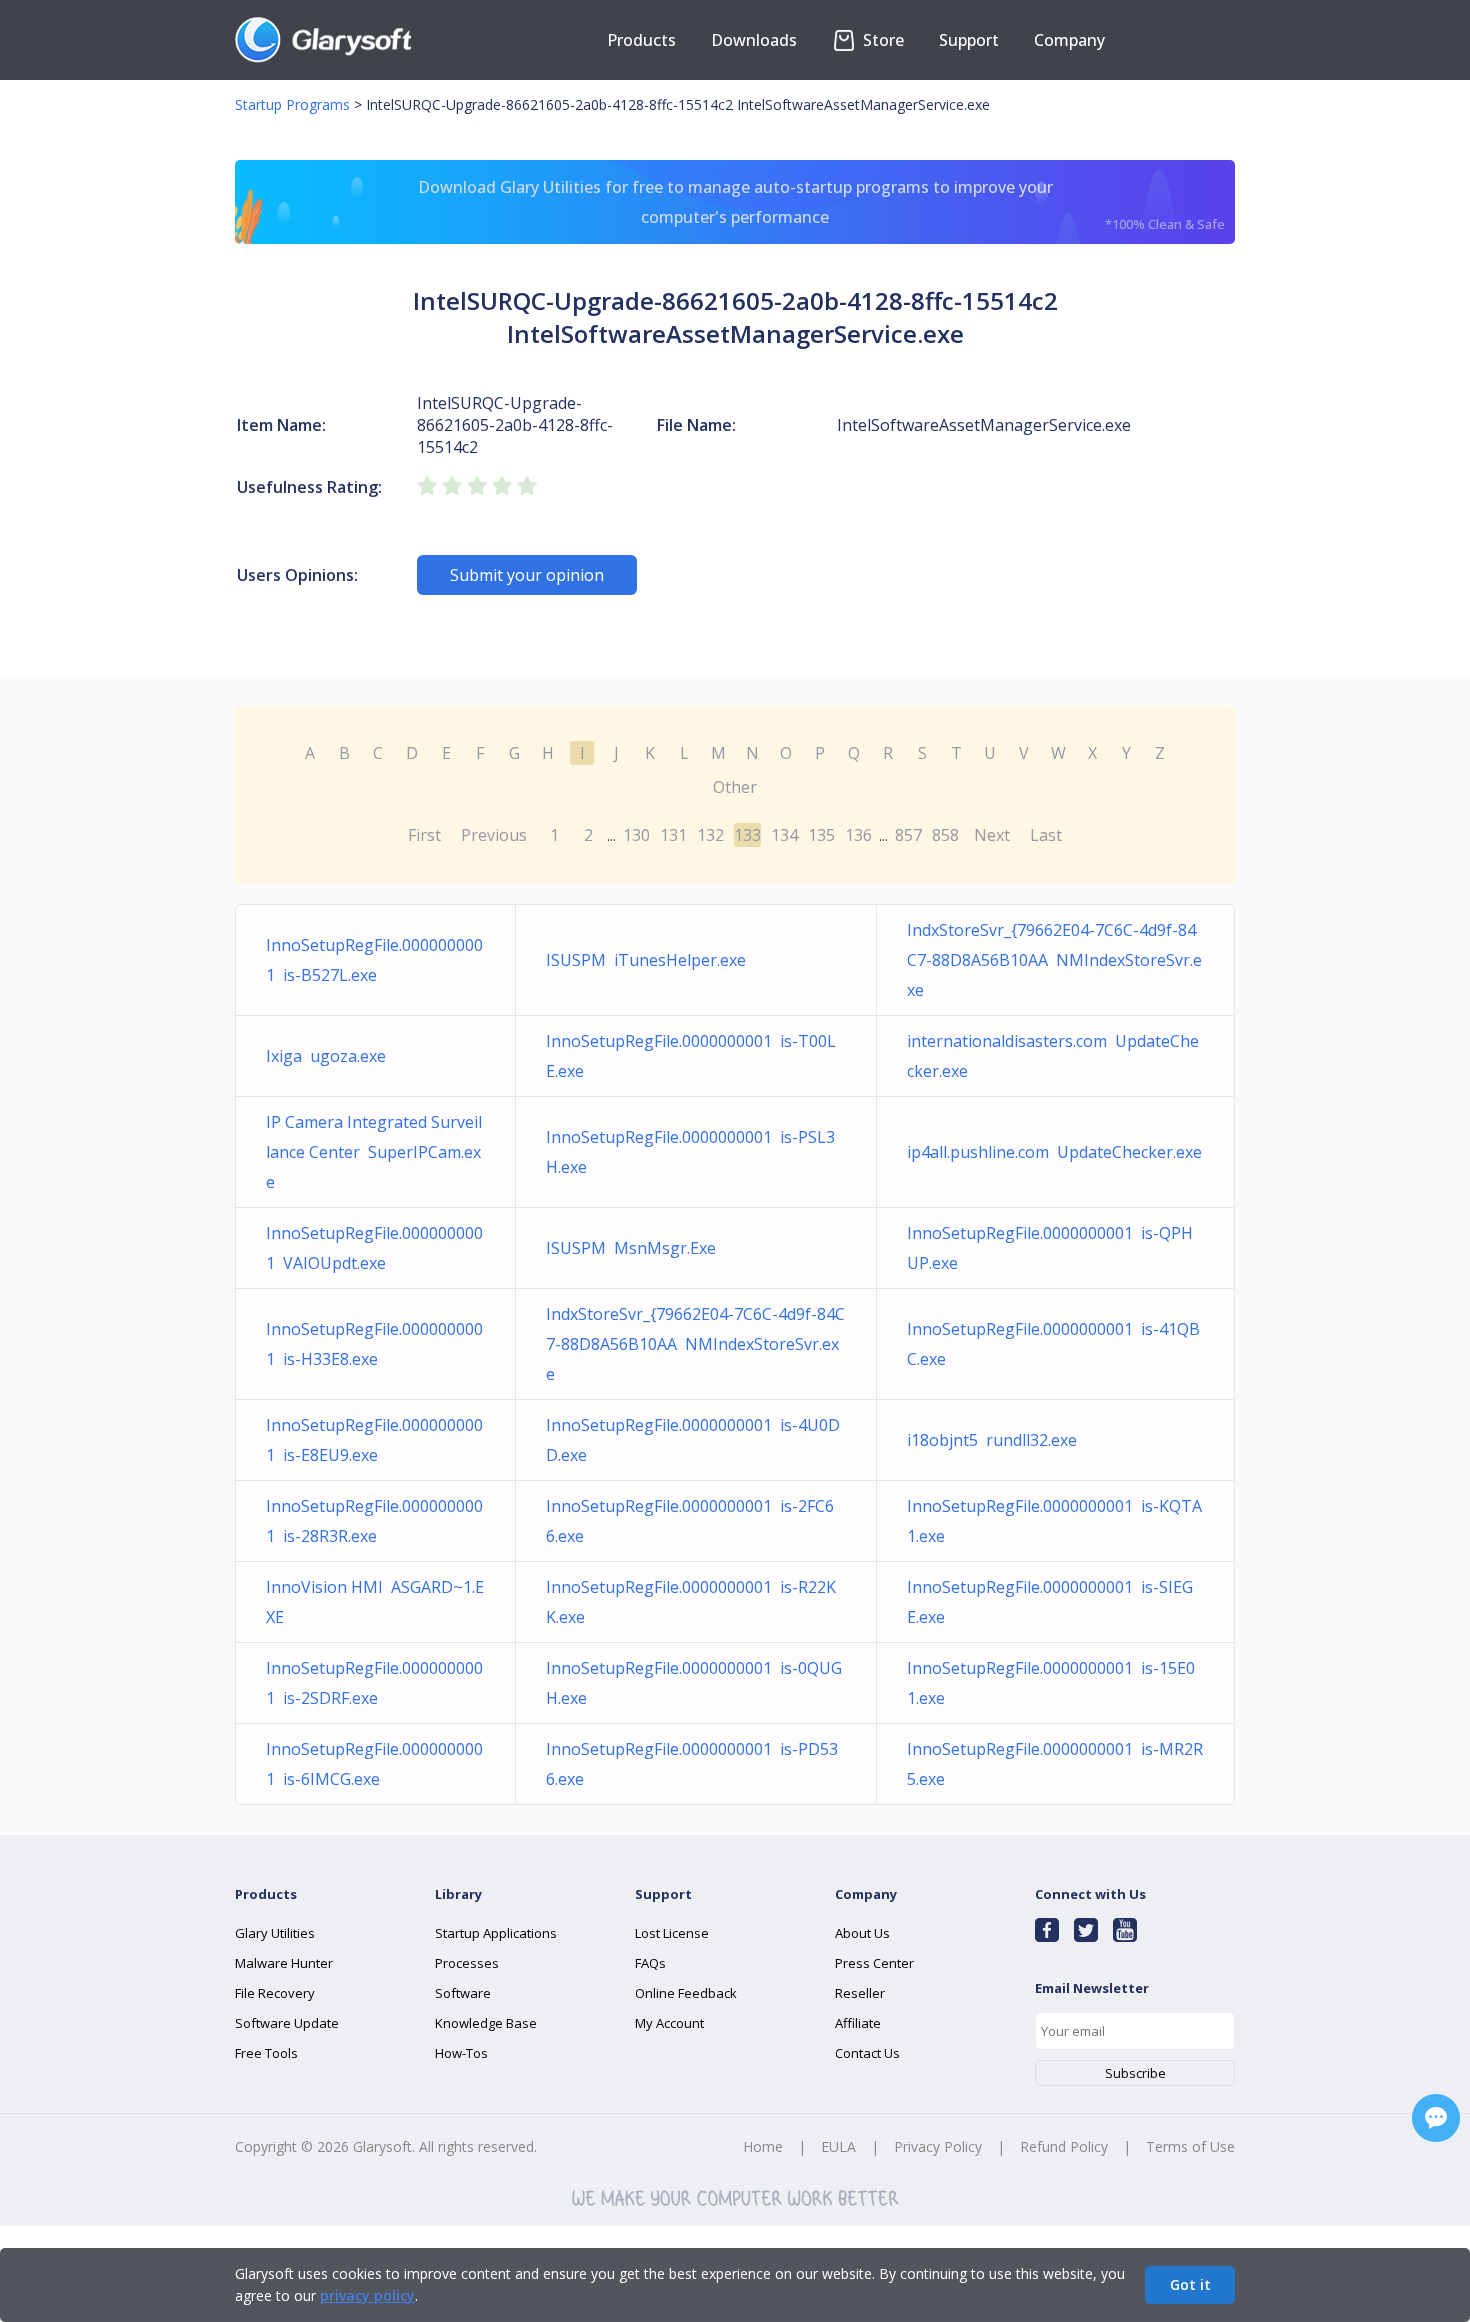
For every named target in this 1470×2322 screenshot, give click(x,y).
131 (673, 835)
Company (1069, 40)
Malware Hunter (284, 1963)
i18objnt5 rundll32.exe (992, 1440)
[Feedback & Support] (1436, 2118)
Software (463, 1993)
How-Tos (461, 2053)
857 (908, 835)
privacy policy (367, 2295)
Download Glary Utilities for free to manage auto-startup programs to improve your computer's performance (822, 204)
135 (821, 835)
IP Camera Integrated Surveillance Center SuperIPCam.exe (374, 1152)
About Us (862, 1933)
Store (881, 40)
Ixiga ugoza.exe (326, 1056)
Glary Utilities (275, 1933)
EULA (838, 2146)
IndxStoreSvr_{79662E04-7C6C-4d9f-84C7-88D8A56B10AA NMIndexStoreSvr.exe (1054, 960)
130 (636, 835)
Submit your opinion (527, 575)
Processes (467, 1963)
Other (735, 787)
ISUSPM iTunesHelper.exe (646, 960)
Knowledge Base (486, 2023)
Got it (1190, 2284)
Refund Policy (1064, 2146)
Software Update (287, 2023)
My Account (669, 2023)
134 (784, 835)
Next (992, 835)
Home (763, 2146)
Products (641, 40)
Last (1046, 835)
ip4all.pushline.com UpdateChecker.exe (1054, 1152)
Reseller (860, 1993)
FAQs (650, 1963)
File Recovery (275, 1993)
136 (858, 835)
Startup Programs (292, 104)
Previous (494, 835)
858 (945, 835)
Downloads (754, 40)
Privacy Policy (938, 2146)
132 (710, 835)
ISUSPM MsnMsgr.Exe (631, 1248)
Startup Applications (496, 1933)
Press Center (874, 1963)
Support (969, 40)
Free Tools (266, 2053)
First (424, 835)
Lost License (672, 1933)
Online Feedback (686, 1993)
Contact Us (867, 2053)
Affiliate (858, 2023)
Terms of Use (1190, 2146)
